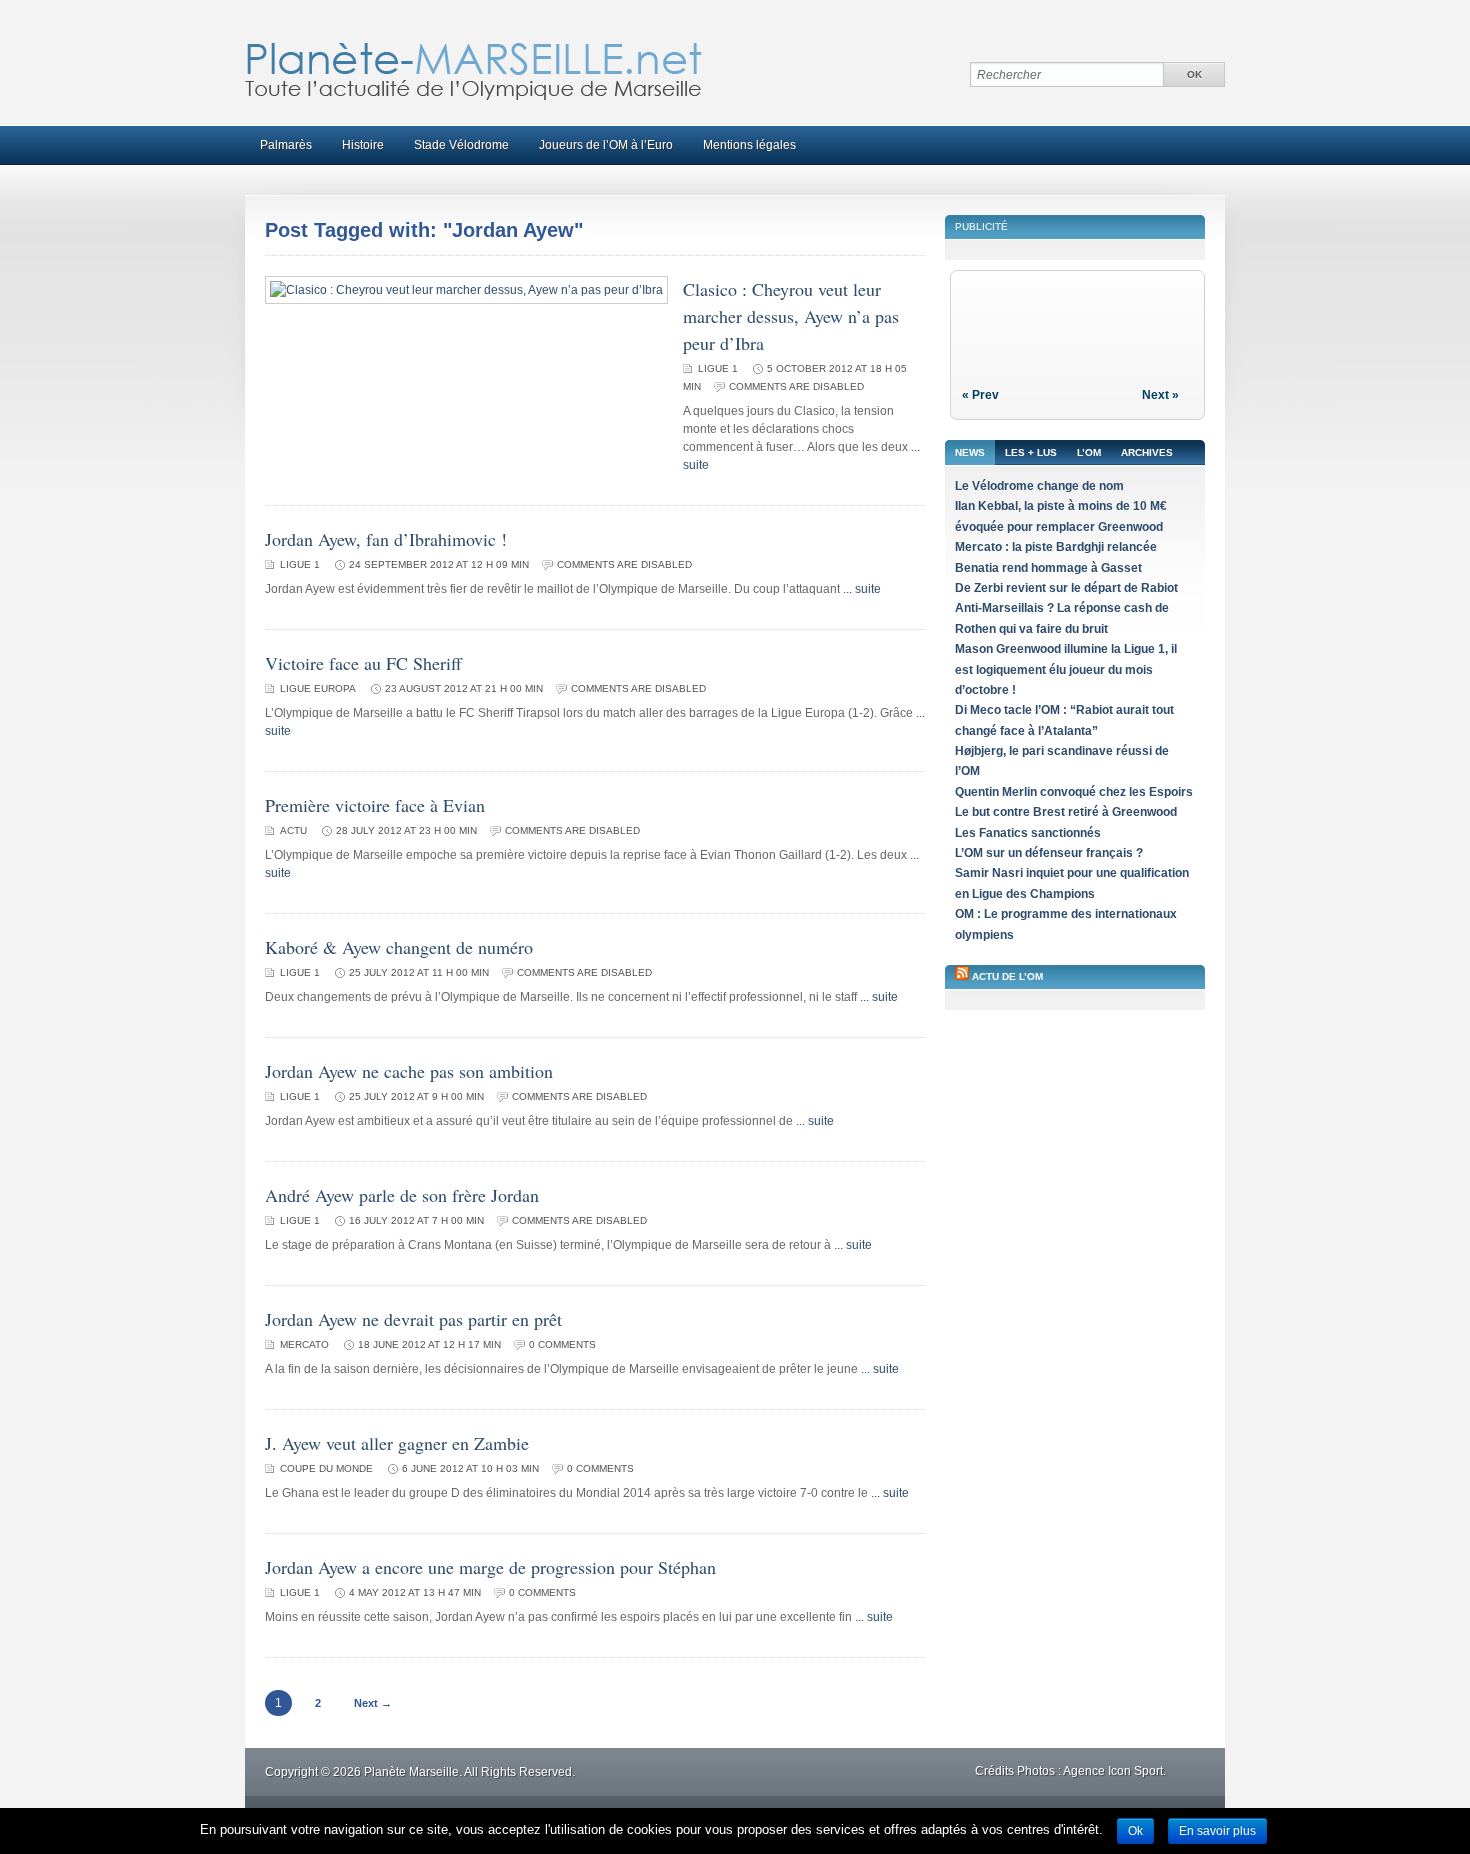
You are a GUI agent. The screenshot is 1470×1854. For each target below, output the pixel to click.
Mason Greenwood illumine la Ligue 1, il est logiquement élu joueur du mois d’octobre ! (1066, 669)
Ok (1135, 1831)
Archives (1147, 452)
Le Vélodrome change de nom (1039, 486)
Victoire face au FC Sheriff (363, 663)
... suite (862, 589)
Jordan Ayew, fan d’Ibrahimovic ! (386, 539)
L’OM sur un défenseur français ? (1049, 853)
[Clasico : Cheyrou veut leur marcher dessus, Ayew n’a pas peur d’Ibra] (466, 290)
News (970, 452)
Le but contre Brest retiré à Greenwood (1066, 812)
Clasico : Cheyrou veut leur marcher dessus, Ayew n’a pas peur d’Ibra (791, 316)
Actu (293, 830)
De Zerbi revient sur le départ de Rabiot (1066, 588)
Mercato (304, 1344)
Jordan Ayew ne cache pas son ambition (409, 1071)
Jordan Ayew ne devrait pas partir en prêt (413, 1319)
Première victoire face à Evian (375, 805)
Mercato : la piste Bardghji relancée (1056, 547)
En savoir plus (1217, 1831)
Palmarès (286, 145)
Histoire (363, 145)
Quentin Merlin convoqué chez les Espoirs (1074, 792)
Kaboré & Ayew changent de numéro (399, 947)
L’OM (1089, 452)
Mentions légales (749, 145)
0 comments (562, 1344)
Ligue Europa (318, 688)
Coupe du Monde (326, 1468)
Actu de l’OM (1007, 976)
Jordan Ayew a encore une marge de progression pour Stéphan (490, 1567)
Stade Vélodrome (461, 145)
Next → (373, 1703)
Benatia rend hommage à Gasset (1048, 568)
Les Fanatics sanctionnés (1028, 833)
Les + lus (1031, 452)
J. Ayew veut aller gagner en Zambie (397, 1443)
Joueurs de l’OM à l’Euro (606, 145)
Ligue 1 (718, 368)
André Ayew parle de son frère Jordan (402, 1195)
